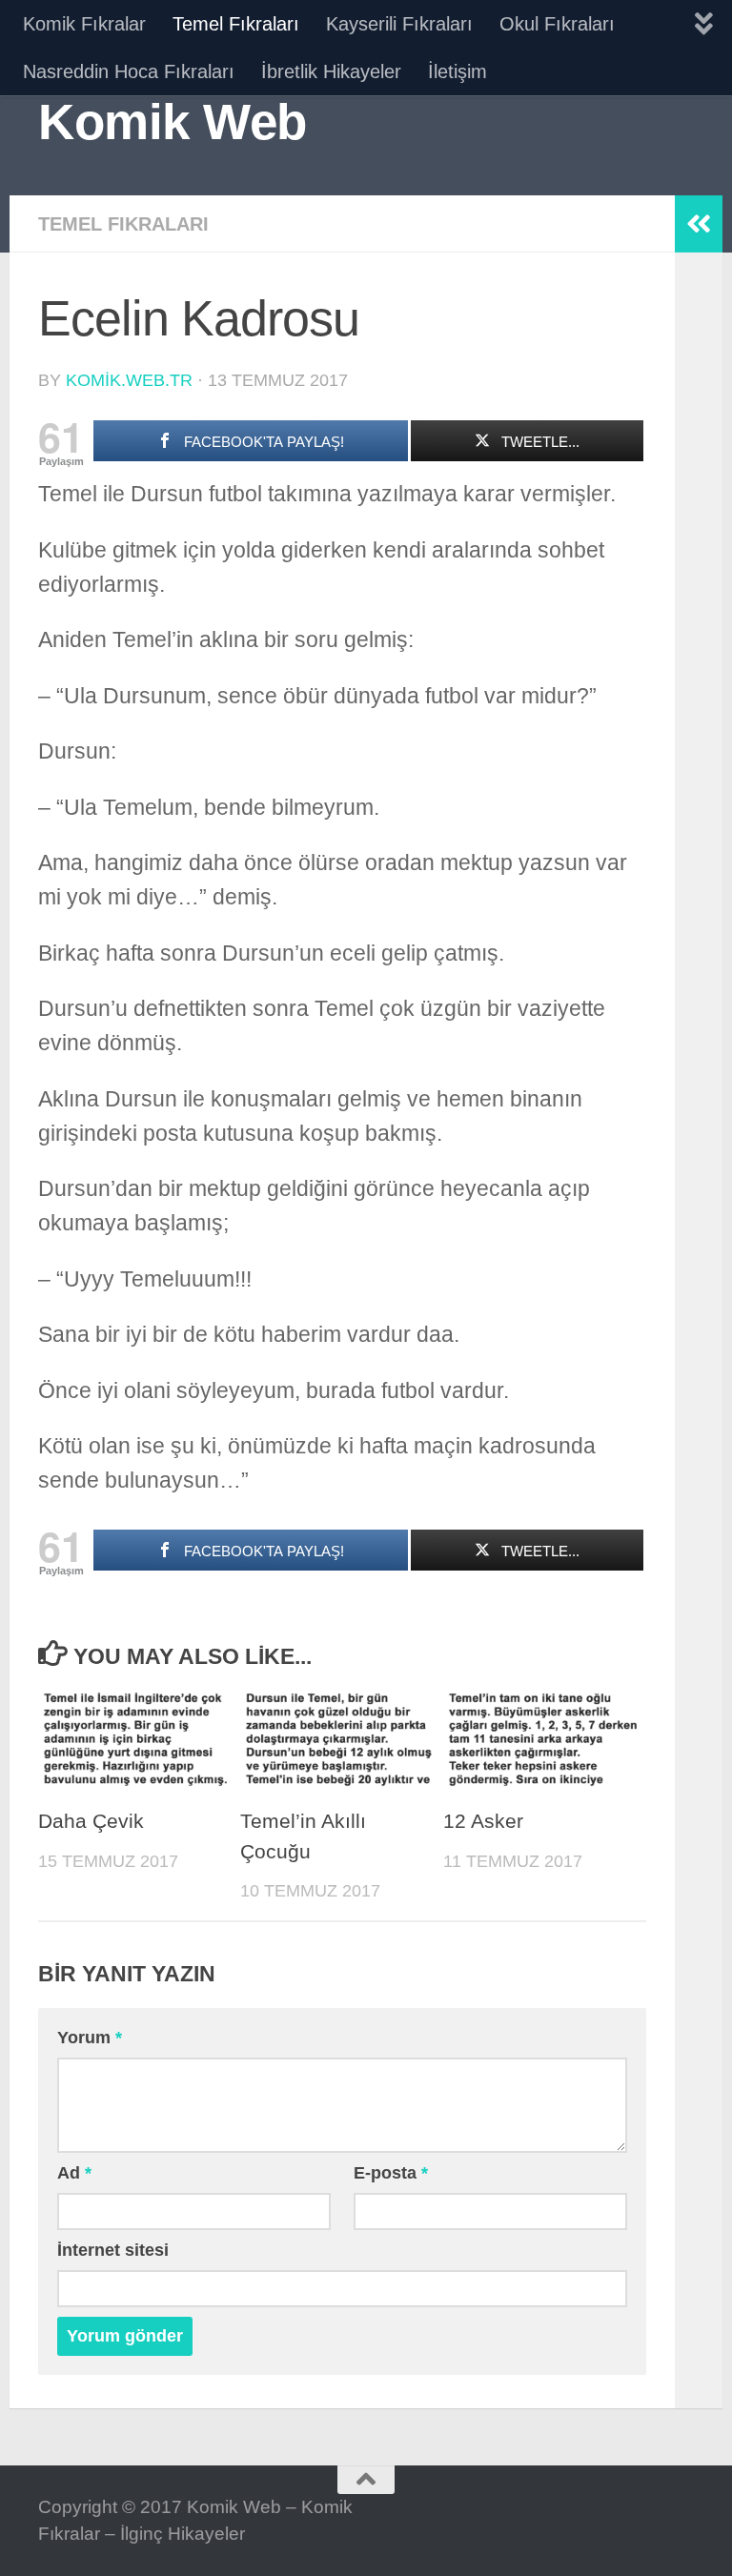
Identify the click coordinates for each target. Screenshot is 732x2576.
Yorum (90, 2038)
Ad (74, 2173)
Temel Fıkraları (236, 24)
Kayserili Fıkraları (399, 24)
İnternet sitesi (113, 2250)
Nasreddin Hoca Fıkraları (129, 71)
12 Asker (483, 1821)
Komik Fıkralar (84, 24)
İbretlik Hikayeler (331, 71)
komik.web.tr (129, 380)
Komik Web (173, 122)
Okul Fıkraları (557, 24)
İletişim (457, 71)
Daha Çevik (91, 1821)
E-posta (391, 2173)
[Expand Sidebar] (699, 224)
